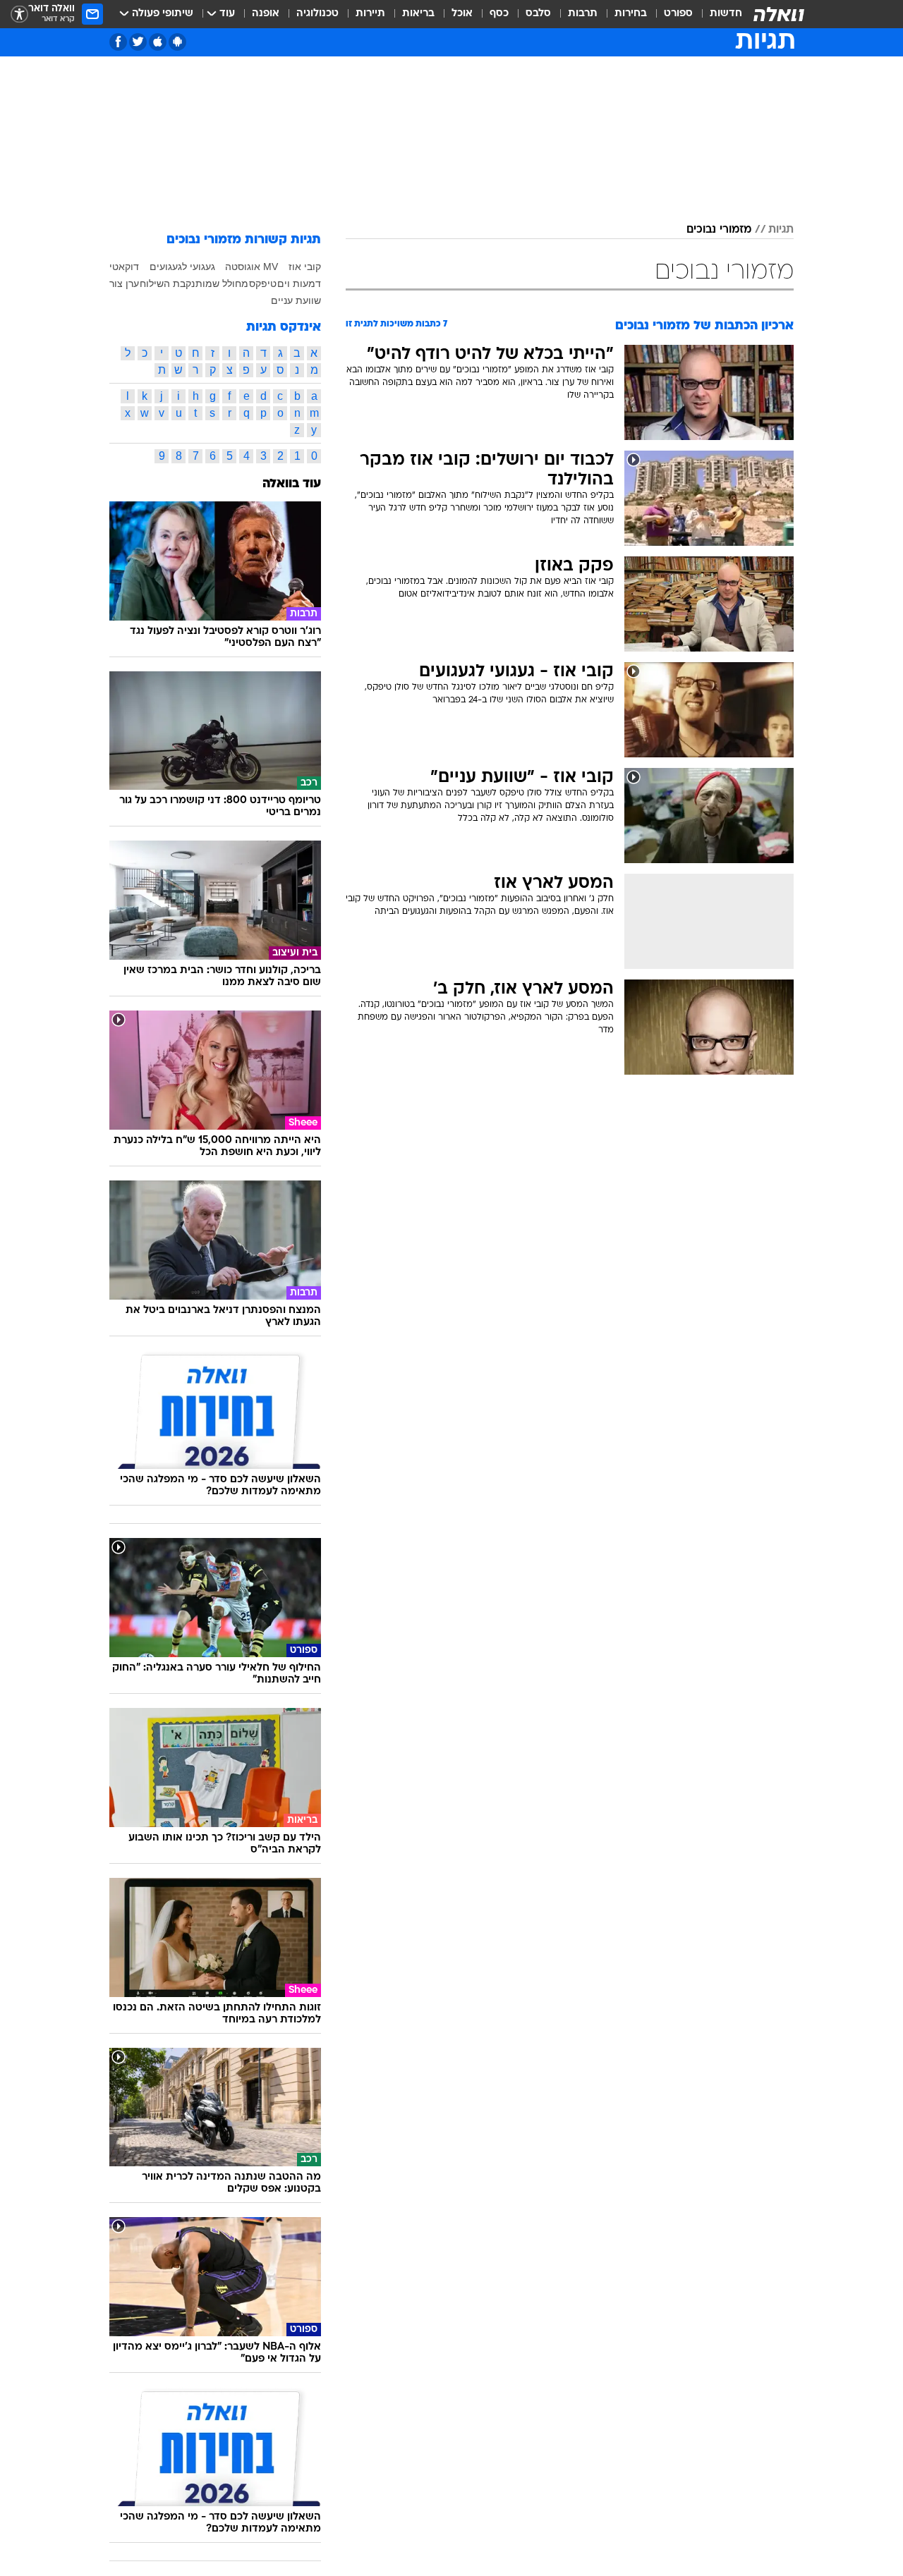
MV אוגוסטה (251, 267)
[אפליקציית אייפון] (158, 42)
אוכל (462, 14)
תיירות (370, 14)
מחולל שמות (222, 283)
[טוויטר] (138, 42)
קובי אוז (305, 267)
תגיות (781, 230)
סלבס (538, 14)
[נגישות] (19, 14)
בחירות (631, 14)
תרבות (583, 14)
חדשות (726, 14)
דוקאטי (124, 267)
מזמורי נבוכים (719, 230)
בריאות (418, 14)
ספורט (678, 14)
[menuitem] (717, 14)
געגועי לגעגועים (182, 267)
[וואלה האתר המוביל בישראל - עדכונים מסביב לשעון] (779, 14)
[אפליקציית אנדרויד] (177, 42)
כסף (499, 14)
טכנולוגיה (317, 14)
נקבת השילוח (167, 283)
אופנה (266, 14)
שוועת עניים (296, 300)
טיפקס (263, 283)
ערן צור (124, 283)
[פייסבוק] (118, 42)
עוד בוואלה (292, 484)
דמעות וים (299, 283)
